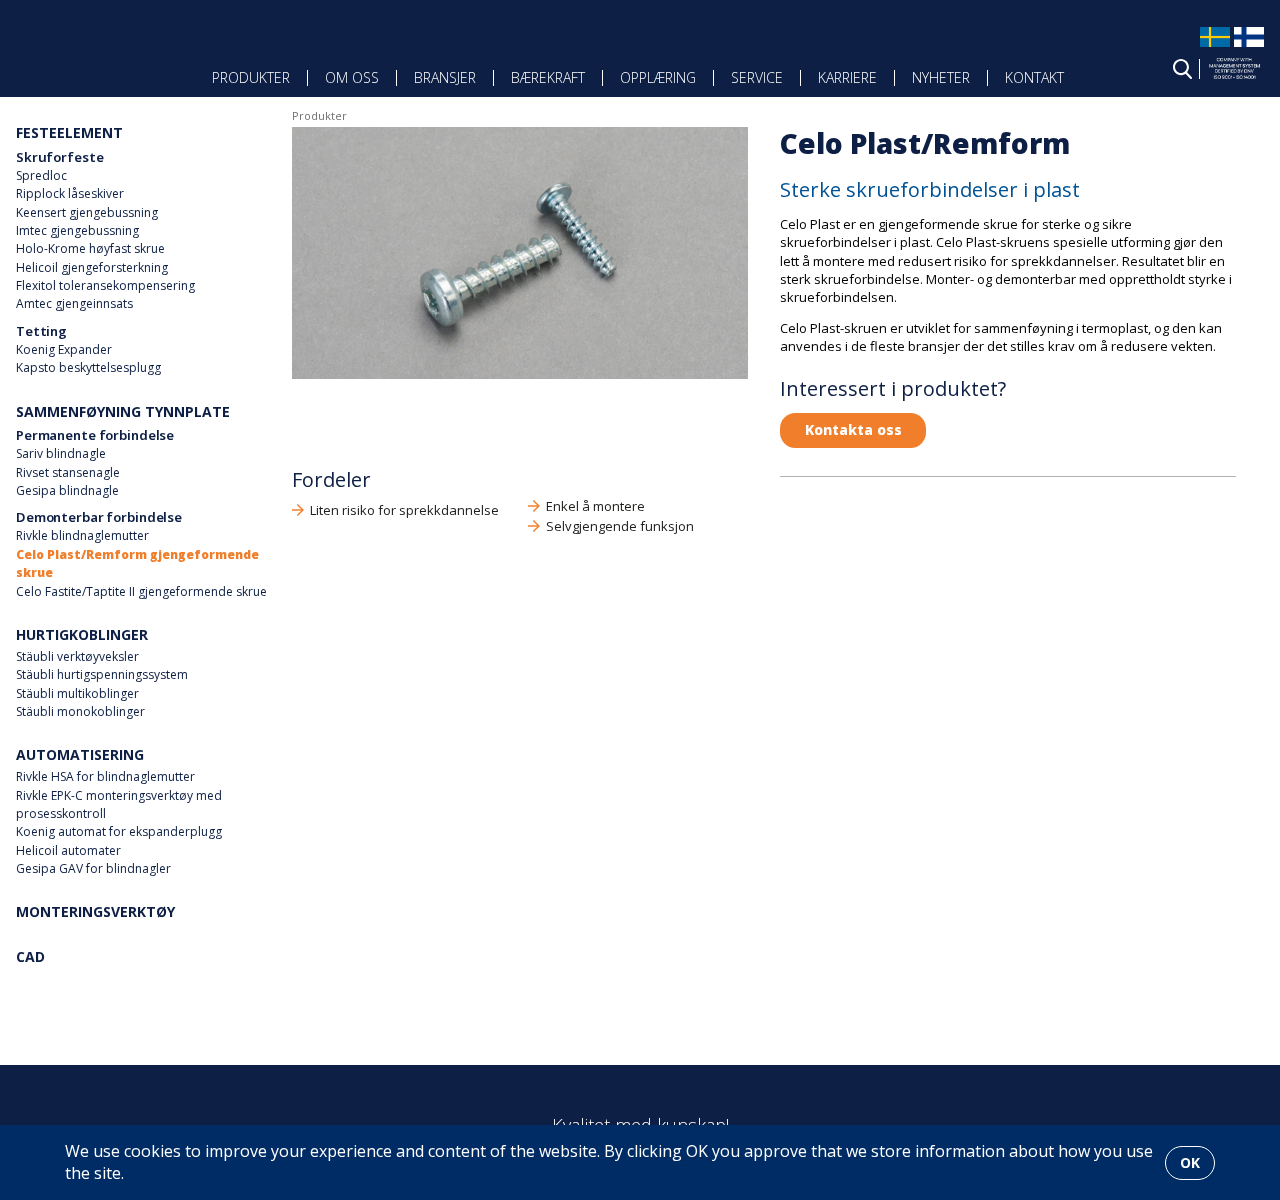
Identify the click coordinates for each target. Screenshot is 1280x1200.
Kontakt (1034, 77)
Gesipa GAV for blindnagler (93, 868)
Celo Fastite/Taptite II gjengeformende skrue (141, 591)
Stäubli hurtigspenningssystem (102, 674)
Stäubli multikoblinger (77, 693)
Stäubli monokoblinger (80, 711)
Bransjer (445, 77)
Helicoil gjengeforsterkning (92, 267)
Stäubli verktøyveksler (77, 656)
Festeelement (69, 132)
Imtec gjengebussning (77, 230)
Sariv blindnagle (61, 453)
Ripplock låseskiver (70, 193)
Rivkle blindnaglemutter (82, 535)
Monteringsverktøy (95, 911)
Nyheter (941, 77)
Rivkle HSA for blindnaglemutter (105, 776)
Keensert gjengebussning (87, 212)
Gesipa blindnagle (67, 490)
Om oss (352, 77)
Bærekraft (548, 77)
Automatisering (80, 754)
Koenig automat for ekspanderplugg (119, 831)
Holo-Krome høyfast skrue (90, 248)
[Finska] (1249, 46)
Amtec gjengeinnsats (74, 303)
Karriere (847, 77)
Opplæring (658, 77)
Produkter (251, 77)
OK (1190, 1162)
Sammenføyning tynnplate (123, 411)
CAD (30, 956)
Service (757, 77)
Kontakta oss (853, 429)
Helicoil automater (68, 850)
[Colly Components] (78, 62)
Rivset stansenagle (68, 472)
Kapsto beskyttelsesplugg (88, 367)
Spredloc (41, 175)
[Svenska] (1215, 46)
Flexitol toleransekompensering (105, 285)
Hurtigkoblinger (82, 634)
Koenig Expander (64, 349)
